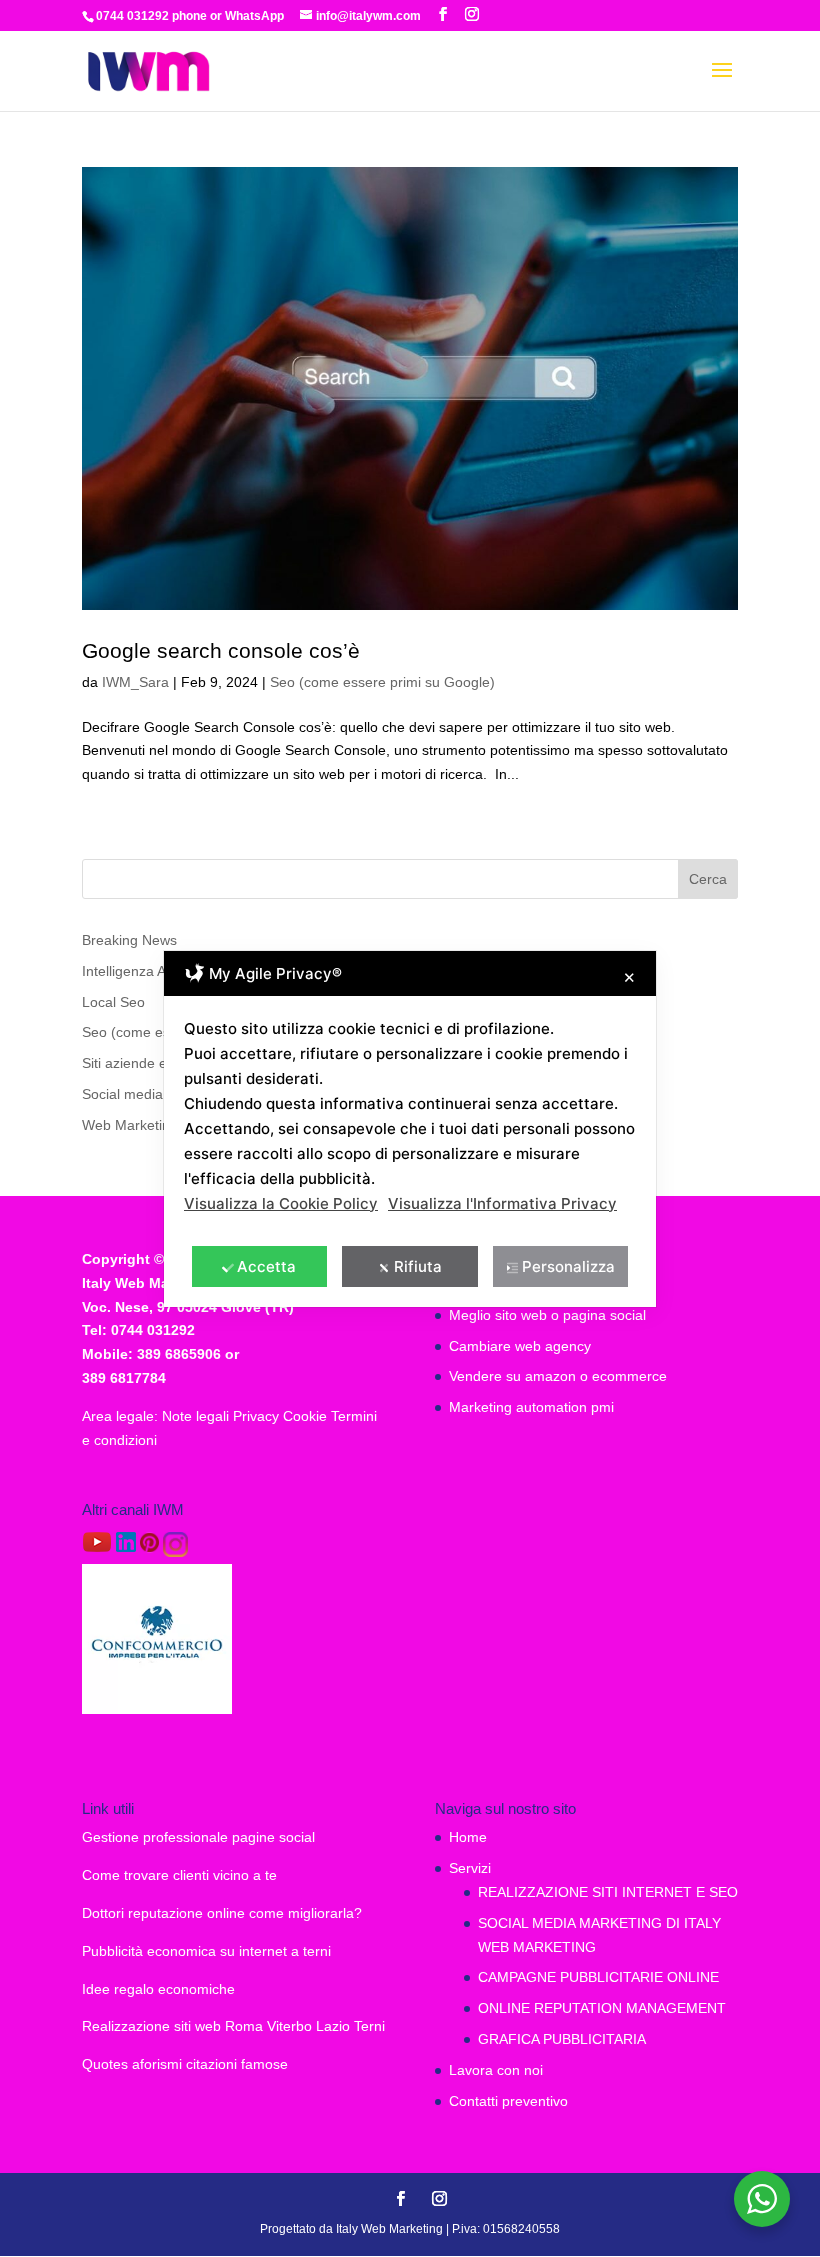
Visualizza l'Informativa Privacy (502, 1203)
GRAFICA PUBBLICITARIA (562, 2039)
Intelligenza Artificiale (148, 971)
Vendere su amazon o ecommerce (558, 1376)
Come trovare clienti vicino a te (179, 1875)
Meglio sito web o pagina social (547, 1315)
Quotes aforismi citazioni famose (185, 2064)
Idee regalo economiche (158, 1989)
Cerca (708, 879)
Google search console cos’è (221, 650)
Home (468, 1837)
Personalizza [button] (568, 1266)
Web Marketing (130, 1125)
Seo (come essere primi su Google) (382, 682)
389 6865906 (179, 1354)
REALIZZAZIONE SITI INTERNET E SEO (608, 1892)
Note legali (197, 1416)
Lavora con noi (496, 2070)
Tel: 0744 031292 (138, 1330)
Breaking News (129, 940)
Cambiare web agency (520, 1346)
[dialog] (410, 1129)
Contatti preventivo (508, 2101)
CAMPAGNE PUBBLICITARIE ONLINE (598, 1977)
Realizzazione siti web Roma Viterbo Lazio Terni (233, 2026)
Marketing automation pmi (531, 1407)
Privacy (258, 1416)
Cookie (307, 1416)
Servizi (470, 1868)
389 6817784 (124, 1378)
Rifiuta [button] (418, 1266)
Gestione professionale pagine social (198, 1837)
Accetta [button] (266, 1266)
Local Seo (113, 1002)
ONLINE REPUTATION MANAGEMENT (602, 2008)
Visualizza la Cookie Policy (281, 1203)
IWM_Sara (135, 682)
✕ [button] (629, 977)
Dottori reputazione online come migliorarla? (222, 1913)
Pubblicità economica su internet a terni (206, 1951)
